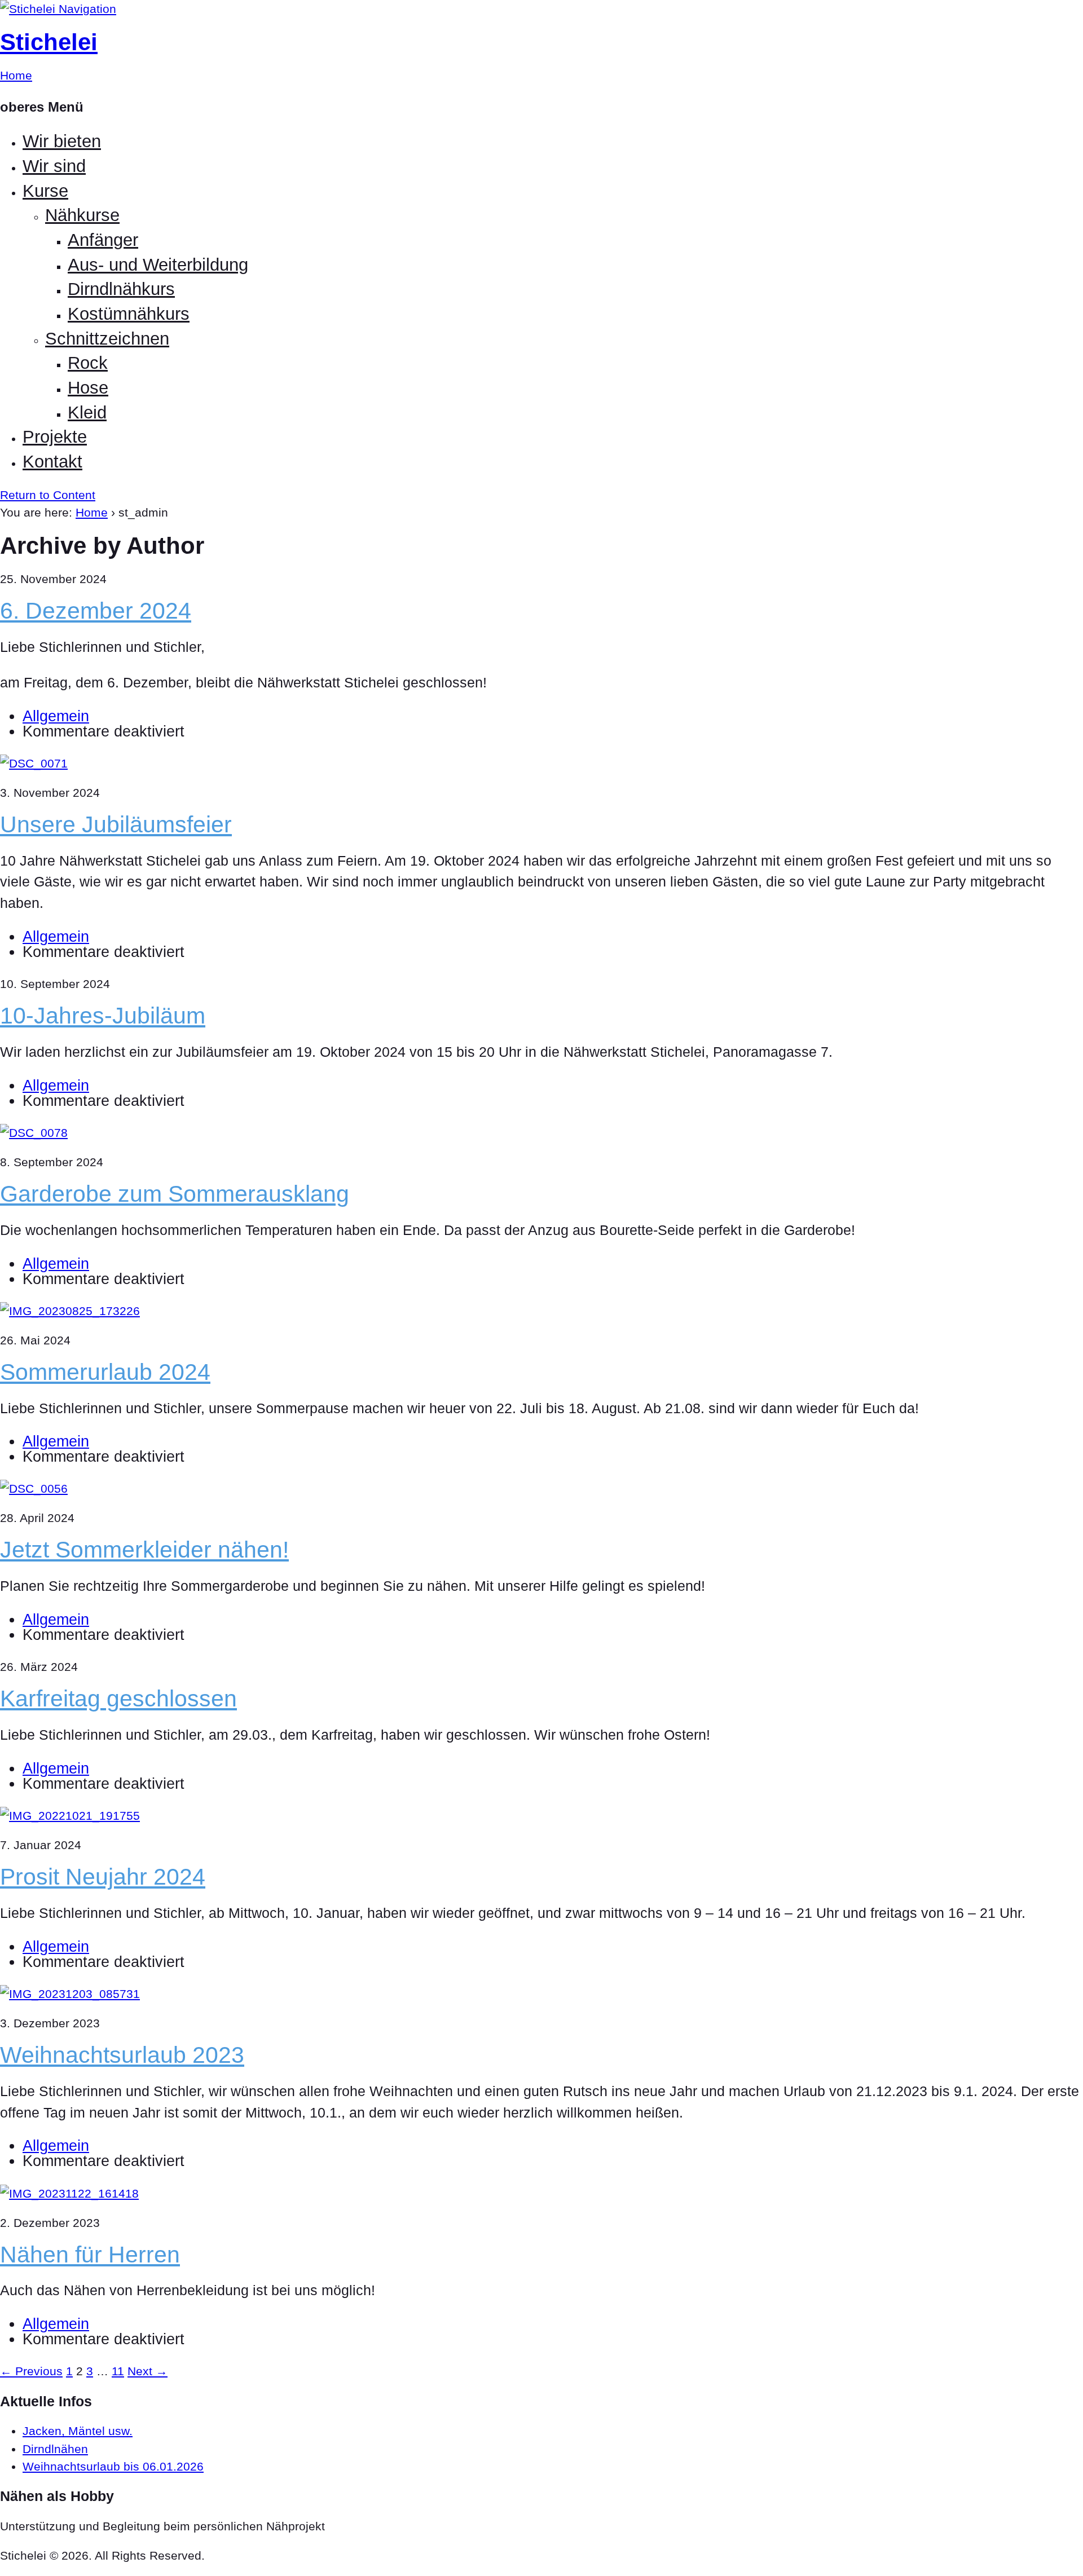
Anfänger (103, 240)
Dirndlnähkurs (121, 289)
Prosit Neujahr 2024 (103, 1877)
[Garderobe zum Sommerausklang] (34, 1133)
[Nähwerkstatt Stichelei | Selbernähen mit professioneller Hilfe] (29, 9)
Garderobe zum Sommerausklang (175, 1194)
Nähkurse (82, 215)
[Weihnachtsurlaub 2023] (70, 1994)
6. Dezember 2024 (96, 611)
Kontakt (52, 462)
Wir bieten (62, 141)
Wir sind (54, 166)
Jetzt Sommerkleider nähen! (144, 1550)
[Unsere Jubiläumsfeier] (34, 763)
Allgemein (56, 716)
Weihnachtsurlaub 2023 (122, 2055)
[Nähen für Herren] (69, 2193)
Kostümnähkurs (129, 314)
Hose (88, 388)
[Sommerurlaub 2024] (70, 1311)
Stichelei (49, 42)
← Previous (31, 2371)
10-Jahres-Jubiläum (103, 1016)
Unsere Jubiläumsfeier (116, 824)
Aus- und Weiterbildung (158, 265)
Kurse (45, 191)
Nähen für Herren (90, 2255)
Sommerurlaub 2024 (105, 1372)
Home (92, 512)
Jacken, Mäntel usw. (78, 2431)
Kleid (87, 413)
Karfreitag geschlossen (118, 1699)
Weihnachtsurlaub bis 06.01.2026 (113, 2466)
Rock (88, 363)
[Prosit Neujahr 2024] (70, 1816)
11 (118, 2371)
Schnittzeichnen (107, 339)
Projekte (55, 437)
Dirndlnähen (55, 2449)
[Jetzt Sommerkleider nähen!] (34, 1488)
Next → (148, 2371)
